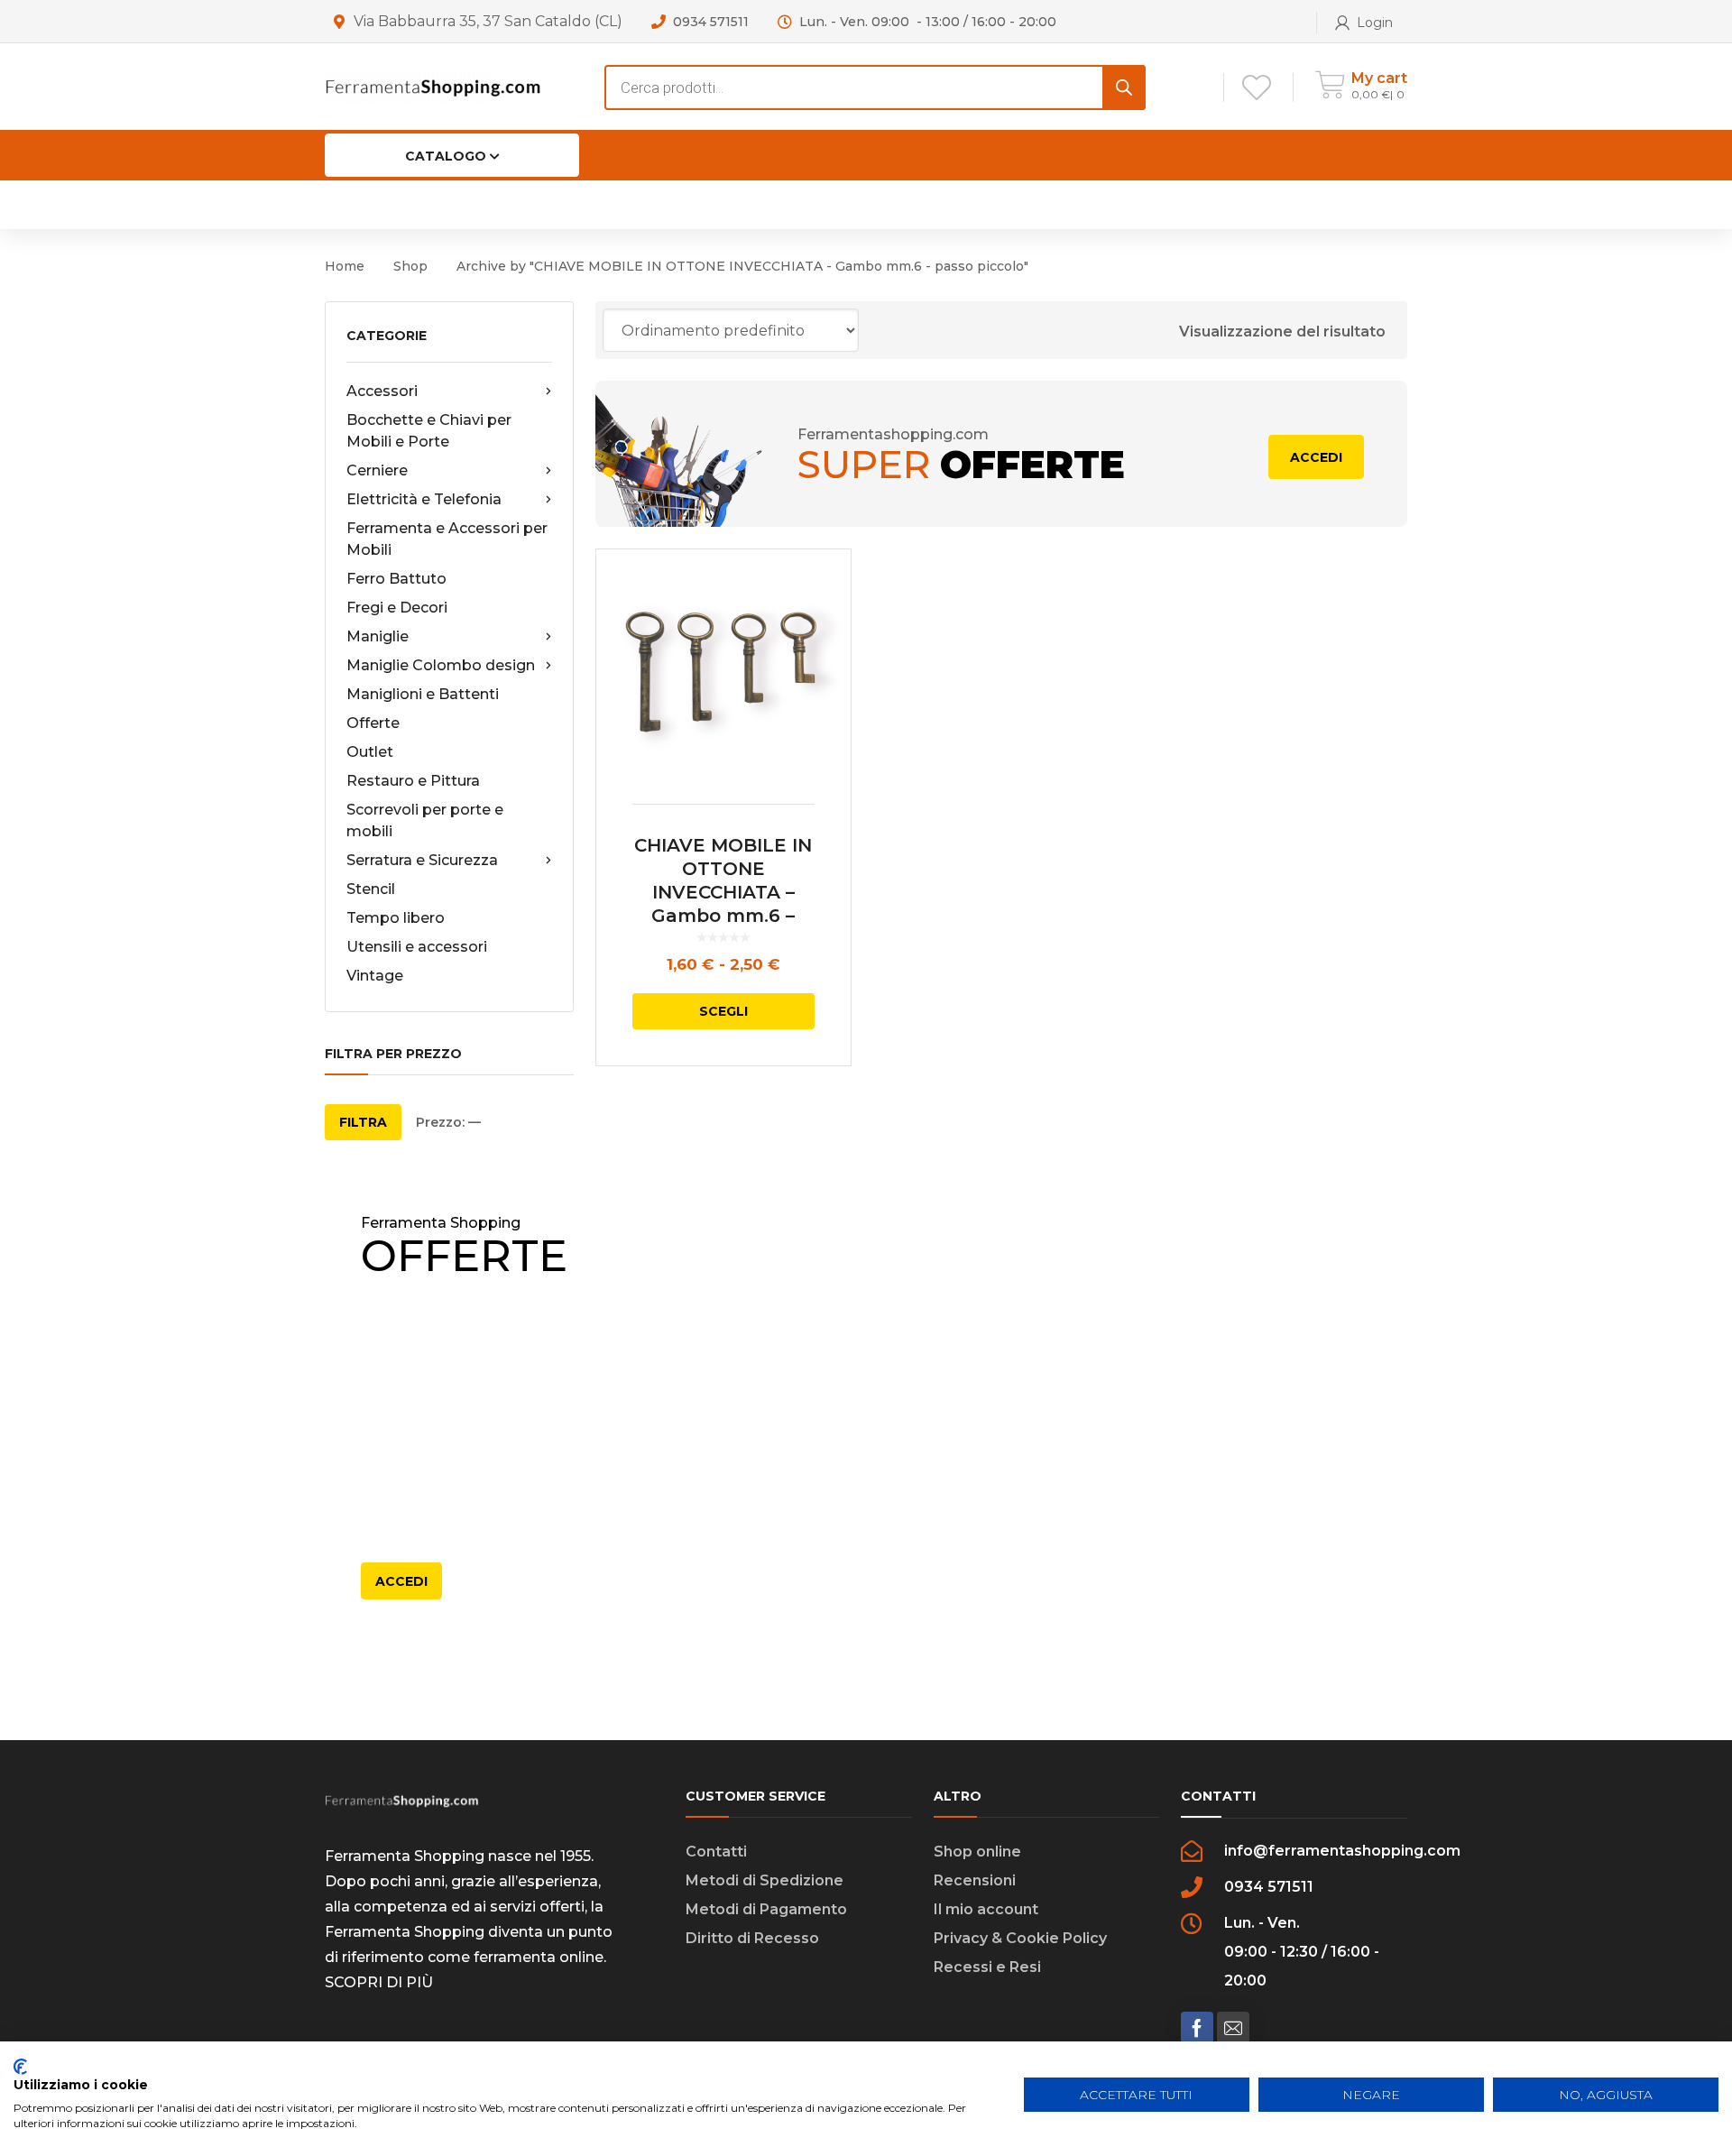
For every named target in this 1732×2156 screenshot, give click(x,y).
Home (345, 266)
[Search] (1124, 88)
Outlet (370, 752)
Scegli (723, 1011)
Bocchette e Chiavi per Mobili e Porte (429, 431)
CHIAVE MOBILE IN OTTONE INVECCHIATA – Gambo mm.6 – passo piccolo (723, 892)
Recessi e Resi (987, 1967)
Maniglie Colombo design (441, 665)
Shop (410, 266)
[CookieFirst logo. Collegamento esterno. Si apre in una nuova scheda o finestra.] (20, 2067)
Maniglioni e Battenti (423, 694)
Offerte (373, 723)
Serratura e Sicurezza (422, 860)
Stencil (371, 889)
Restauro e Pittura (413, 781)
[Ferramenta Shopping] (433, 86)
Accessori (382, 391)
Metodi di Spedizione (765, 1880)
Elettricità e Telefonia (424, 499)
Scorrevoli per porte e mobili (425, 820)
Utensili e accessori (417, 947)
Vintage (375, 976)
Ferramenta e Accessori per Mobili (447, 539)
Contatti (716, 1852)
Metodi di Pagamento (766, 1909)
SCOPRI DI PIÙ (379, 1982)
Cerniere (377, 470)
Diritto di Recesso (752, 1938)
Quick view (723, 677)
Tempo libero (396, 918)
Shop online (977, 1852)
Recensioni (975, 1880)
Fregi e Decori (397, 608)
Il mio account (986, 1909)
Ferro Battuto (396, 579)
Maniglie (378, 636)
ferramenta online (539, 1957)
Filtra (363, 1122)
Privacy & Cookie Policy (1020, 1938)
